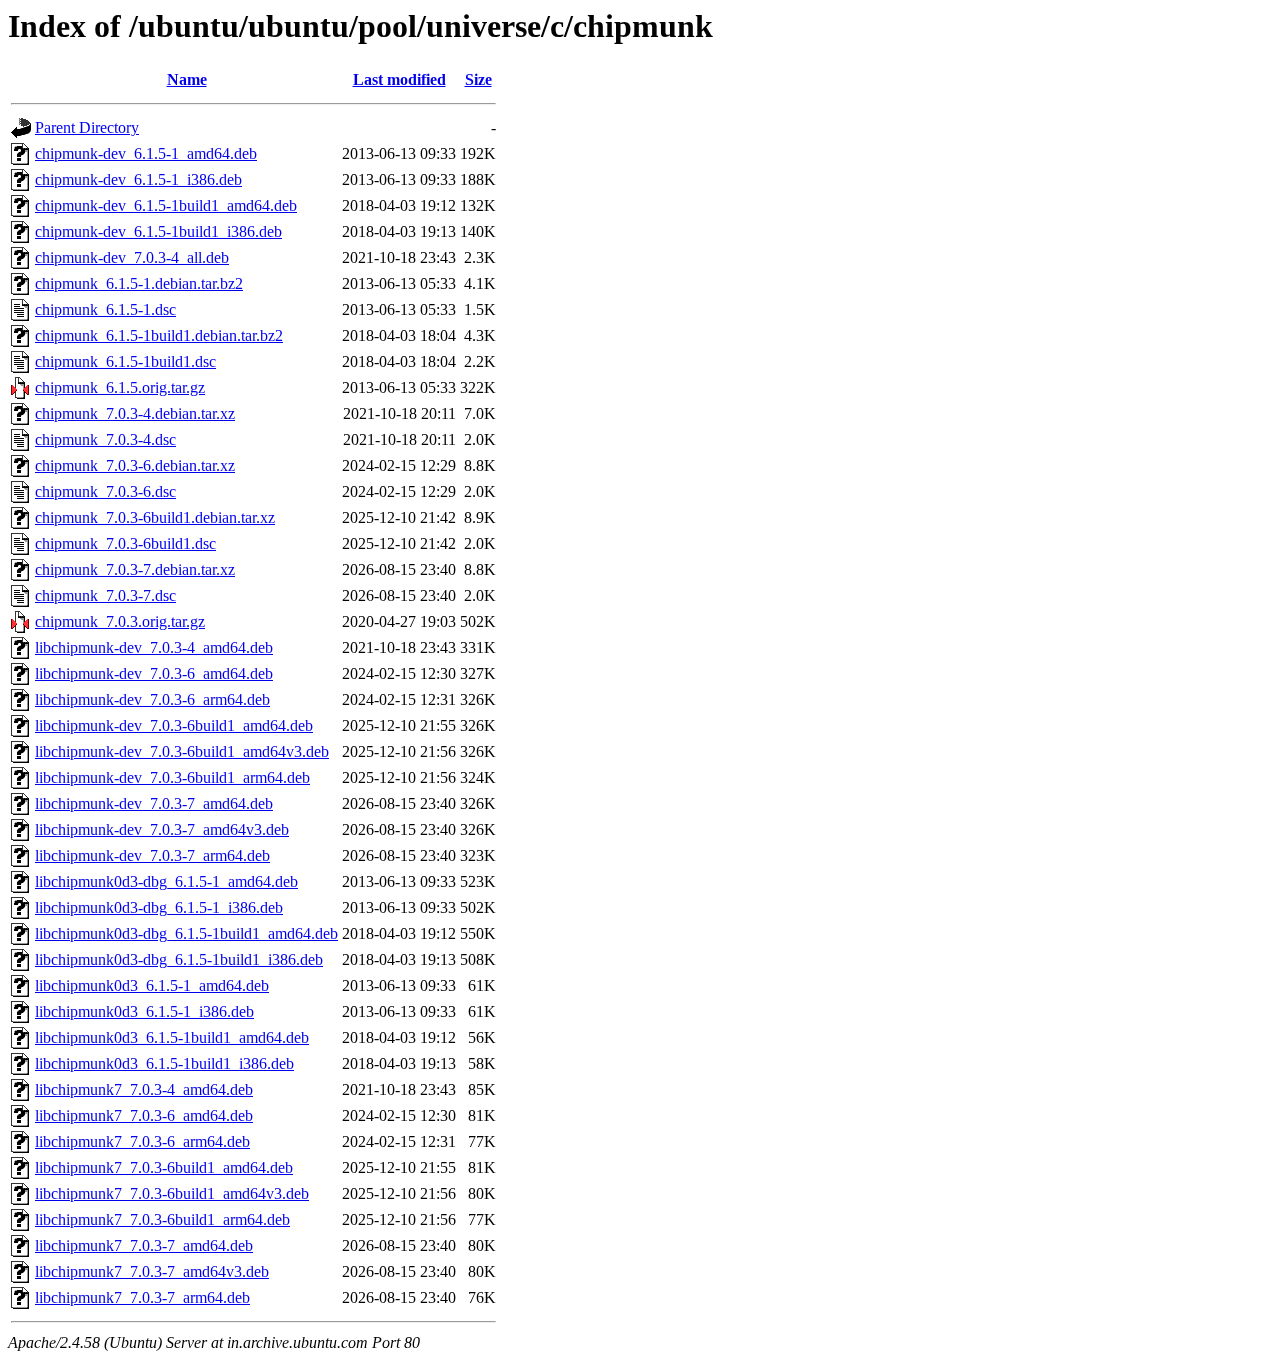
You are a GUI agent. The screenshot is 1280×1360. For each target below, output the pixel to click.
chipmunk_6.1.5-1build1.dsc (125, 361)
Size (478, 79)
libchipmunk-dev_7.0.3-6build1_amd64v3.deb (182, 751)
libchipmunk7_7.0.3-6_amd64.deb (144, 1115)
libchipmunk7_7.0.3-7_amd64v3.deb (152, 1271)
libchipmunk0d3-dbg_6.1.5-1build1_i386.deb (179, 959)
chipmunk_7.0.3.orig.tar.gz (120, 621)
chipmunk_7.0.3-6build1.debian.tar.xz (155, 517)
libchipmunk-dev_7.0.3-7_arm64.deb (152, 855)
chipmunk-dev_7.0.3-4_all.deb (132, 257)
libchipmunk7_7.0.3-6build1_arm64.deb (162, 1219)
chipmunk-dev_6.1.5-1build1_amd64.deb (166, 205)
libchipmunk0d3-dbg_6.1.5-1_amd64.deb (166, 881)
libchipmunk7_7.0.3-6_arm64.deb (142, 1141)
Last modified (399, 79)
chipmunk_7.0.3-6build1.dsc (125, 543)
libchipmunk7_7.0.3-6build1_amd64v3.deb (172, 1193)
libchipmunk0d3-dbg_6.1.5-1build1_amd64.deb (186, 933)
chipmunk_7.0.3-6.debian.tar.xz (135, 465)
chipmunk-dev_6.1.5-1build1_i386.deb (158, 231)
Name (187, 79)
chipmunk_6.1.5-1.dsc (105, 309)
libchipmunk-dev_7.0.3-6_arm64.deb (152, 699)
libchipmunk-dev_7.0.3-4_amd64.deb (154, 647)
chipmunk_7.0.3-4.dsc (105, 439)
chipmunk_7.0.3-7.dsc (105, 595)
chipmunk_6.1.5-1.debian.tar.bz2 (139, 283)
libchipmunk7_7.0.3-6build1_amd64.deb (164, 1167)
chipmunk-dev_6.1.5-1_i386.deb (138, 179)
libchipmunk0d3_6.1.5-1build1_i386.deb (164, 1063)
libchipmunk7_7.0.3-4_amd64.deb (144, 1089)
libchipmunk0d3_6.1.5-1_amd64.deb (152, 985)
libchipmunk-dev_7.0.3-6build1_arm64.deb (172, 777)
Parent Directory (87, 127)
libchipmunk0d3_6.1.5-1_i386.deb (144, 1011)
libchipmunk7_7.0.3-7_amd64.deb (144, 1245)
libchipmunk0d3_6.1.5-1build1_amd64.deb (172, 1037)
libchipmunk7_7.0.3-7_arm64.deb (142, 1297)
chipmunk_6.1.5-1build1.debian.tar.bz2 (159, 335)
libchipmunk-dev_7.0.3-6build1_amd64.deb (174, 725)
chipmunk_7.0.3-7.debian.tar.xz (135, 569)
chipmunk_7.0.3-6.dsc (105, 491)
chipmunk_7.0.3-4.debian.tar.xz (135, 413)
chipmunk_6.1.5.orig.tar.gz (120, 387)
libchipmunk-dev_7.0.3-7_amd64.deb (154, 803)
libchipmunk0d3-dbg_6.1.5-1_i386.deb (159, 907)
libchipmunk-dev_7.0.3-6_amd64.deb (154, 673)
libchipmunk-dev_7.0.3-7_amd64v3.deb (162, 829)
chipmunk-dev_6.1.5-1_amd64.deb (146, 153)
